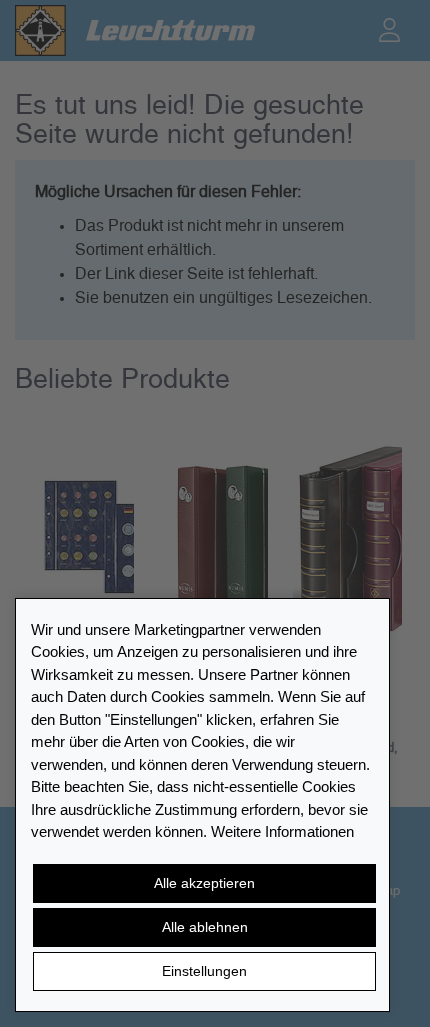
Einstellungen (204, 971)
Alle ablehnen (205, 927)
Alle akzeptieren (204, 883)
